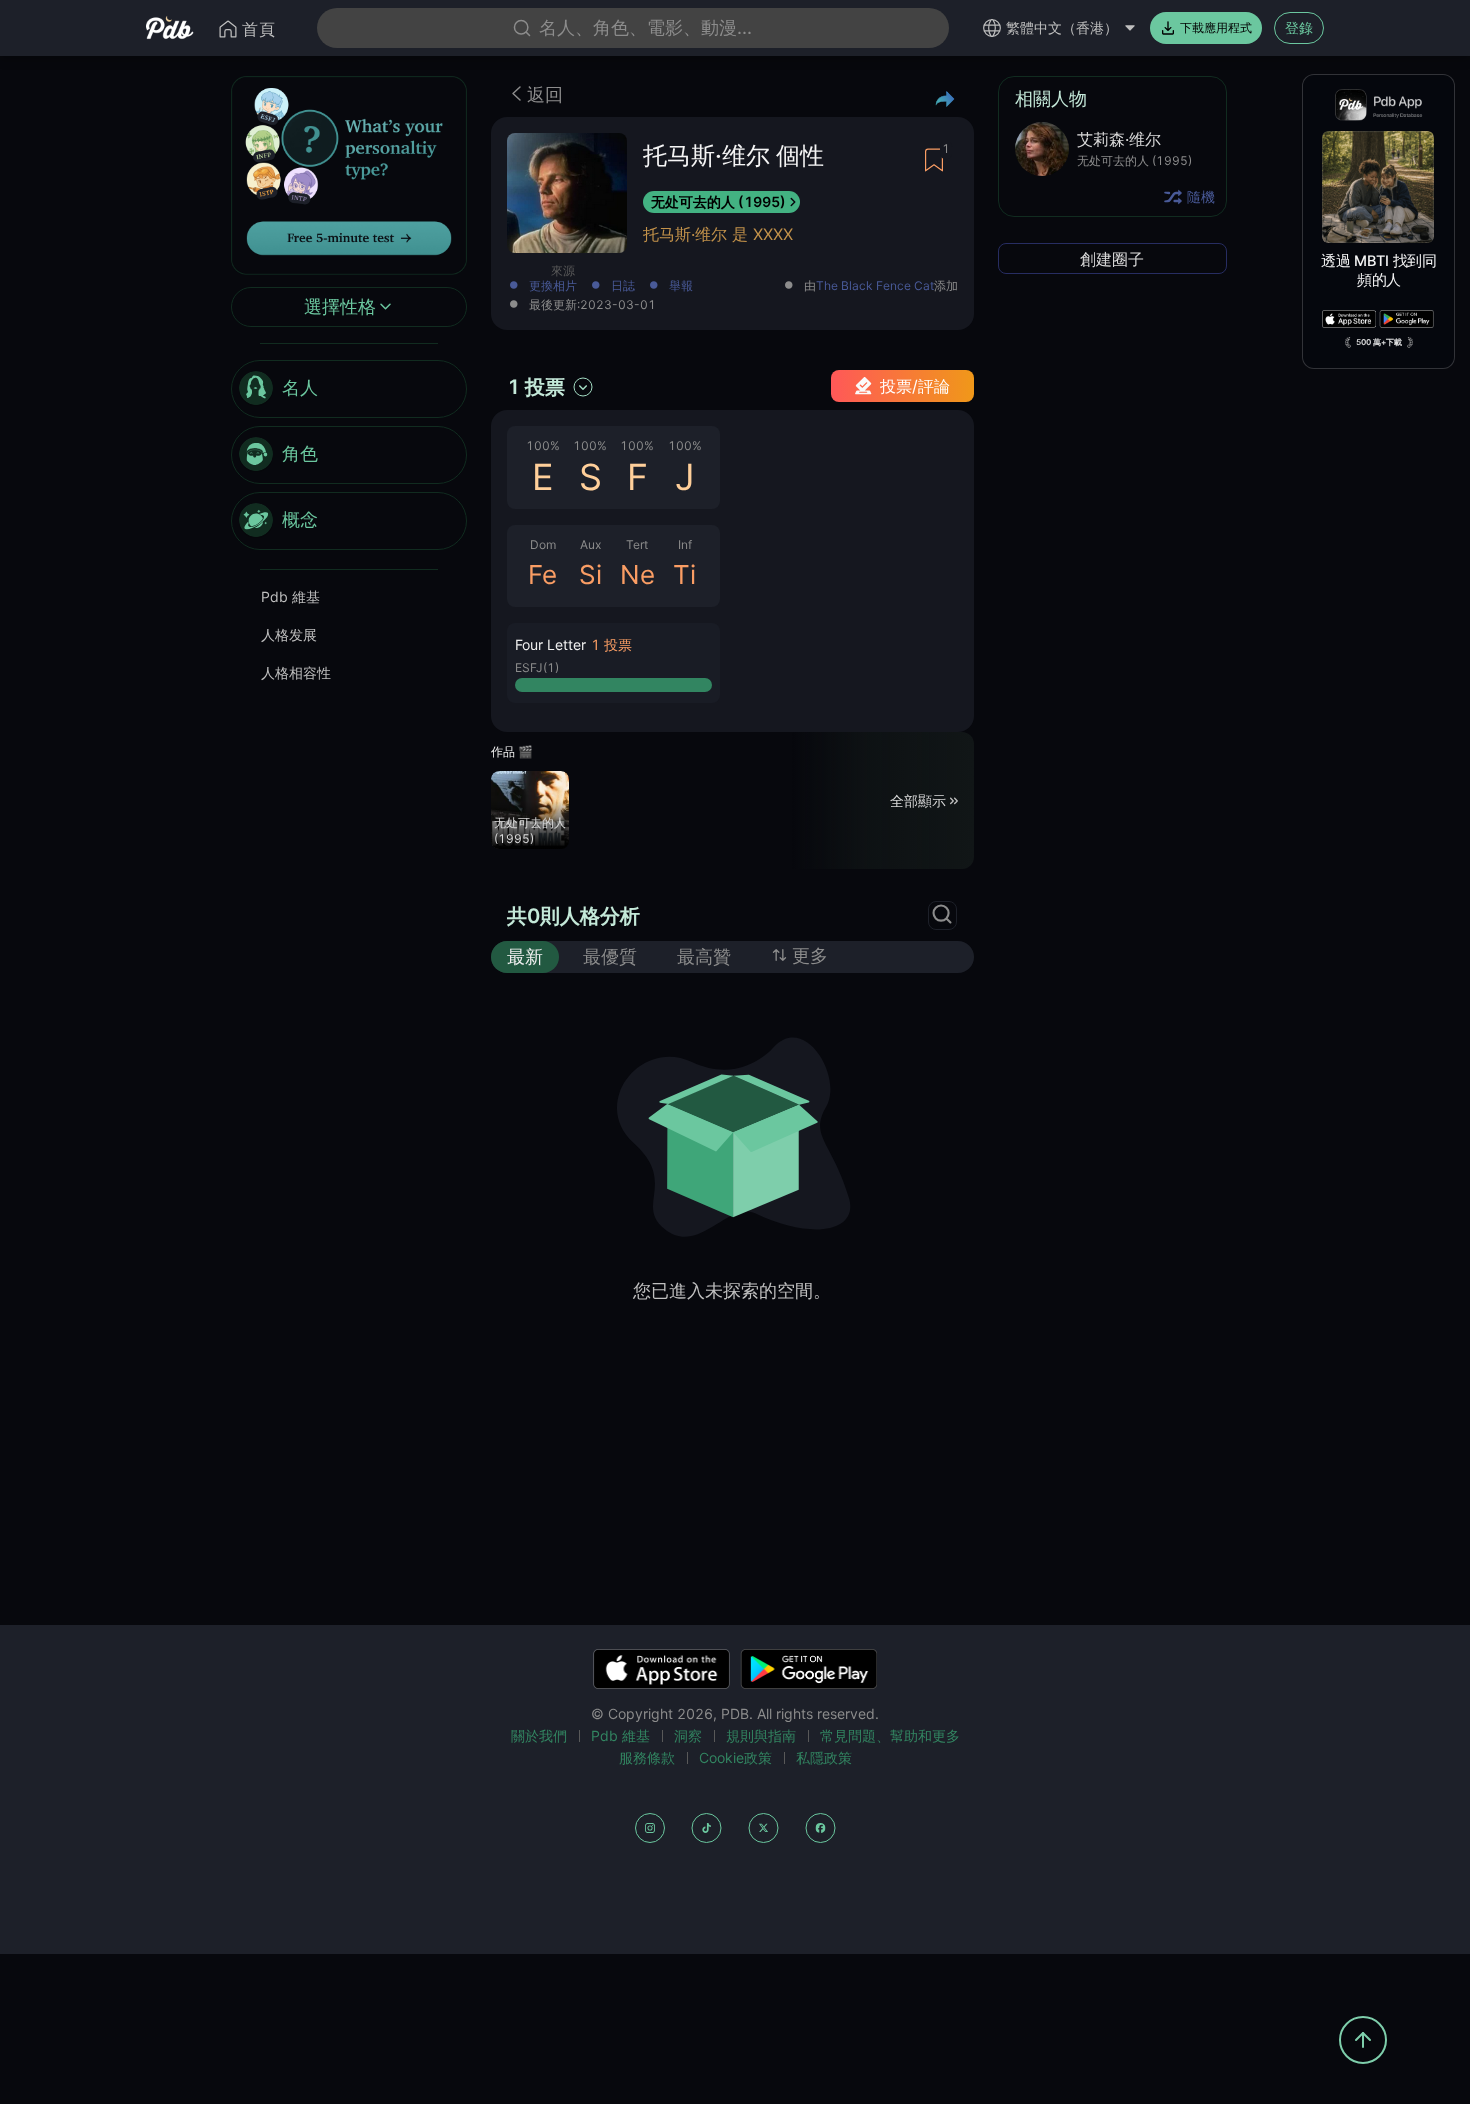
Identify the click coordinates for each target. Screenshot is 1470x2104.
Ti (684, 574)
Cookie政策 (735, 1757)
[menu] (349, 455)
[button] (613, 663)
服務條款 (647, 1757)
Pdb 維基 (290, 596)
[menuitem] (349, 389)
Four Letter (550, 644)
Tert (637, 544)
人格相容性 (296, 672)
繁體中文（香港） (1062, 27)
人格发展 (289, 634)
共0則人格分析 (573, 916)
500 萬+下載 (1379, 342)
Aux (590, 544)
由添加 (881, 286)
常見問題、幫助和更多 (890, 1735)
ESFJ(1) (537, 667)
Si (590, 574)
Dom (543, 544)
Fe (542, 574)
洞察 (688, 1735)
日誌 (623, 286)
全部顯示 (918, 799)
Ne (637, 574)
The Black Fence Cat (875, 286)
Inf (685, 544)
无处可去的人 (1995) (718, 201)
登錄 (1299, 27)
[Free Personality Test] (349, 173)
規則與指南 (761, 1735)
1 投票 (536, 387)
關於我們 (539, 1735)
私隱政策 (824, 1757)
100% (543, 445)
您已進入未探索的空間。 (732, 1290)
